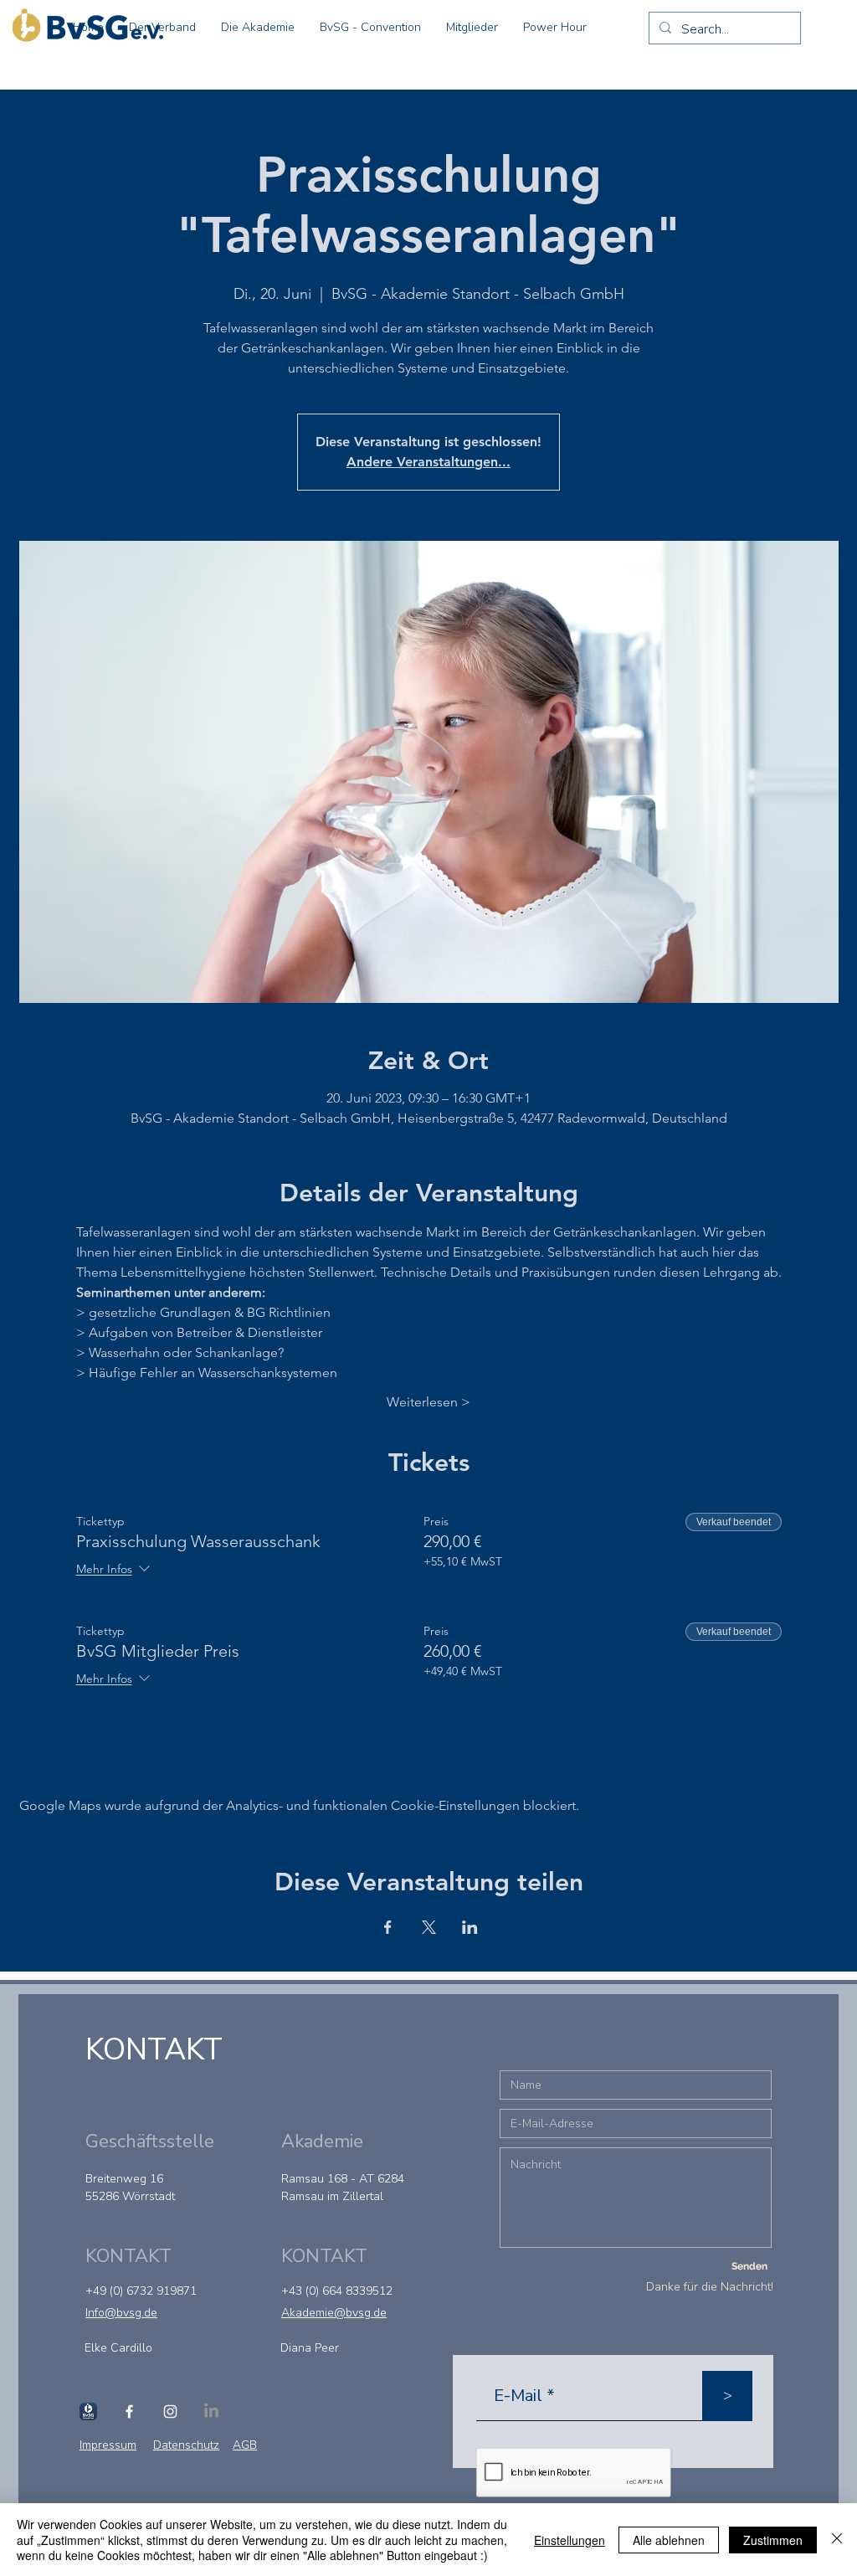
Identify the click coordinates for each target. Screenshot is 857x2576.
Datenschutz (186, 2445)
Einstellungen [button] (570, 2540)
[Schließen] (837, 2540)
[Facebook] (129, 2411)
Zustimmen (773, 2540)
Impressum (108, 2445)
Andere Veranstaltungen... (428, 462)
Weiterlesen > (428, 1402)
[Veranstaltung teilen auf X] (429, 1927)
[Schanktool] (88, 2411)
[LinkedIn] (211, 2411)
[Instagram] (170, 2411)
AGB (245, 2445)
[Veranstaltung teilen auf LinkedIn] (470, 1927)
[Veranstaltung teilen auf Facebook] (388, 1927)
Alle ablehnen (669, 2540)
